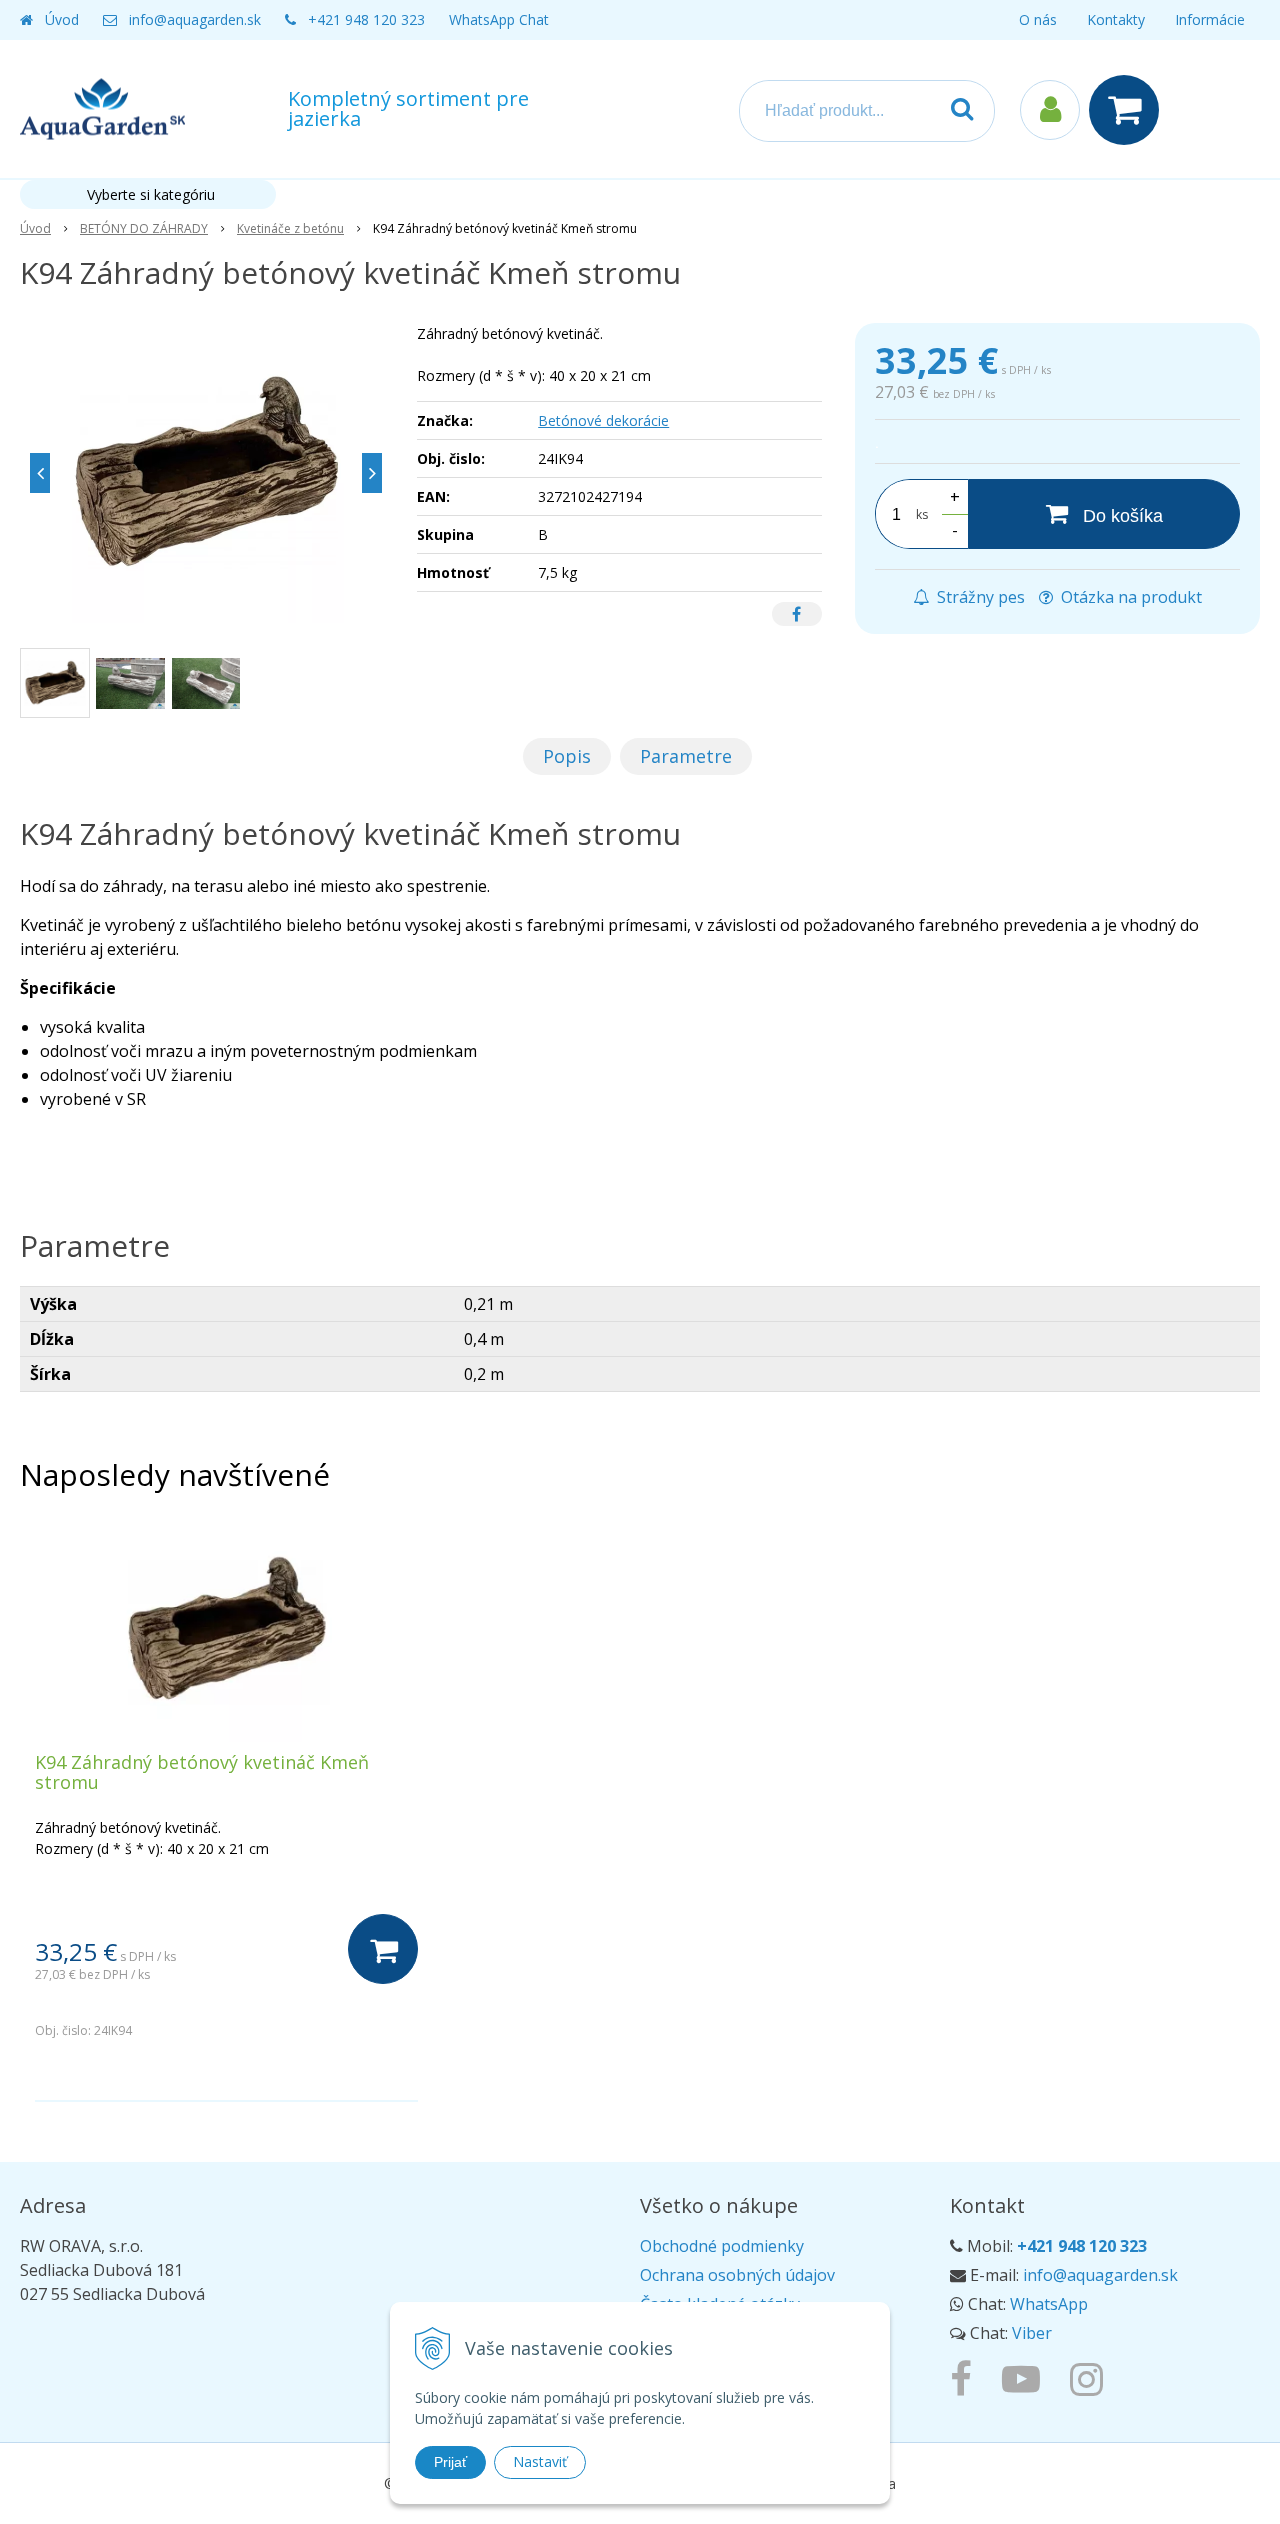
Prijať (450, 2462)
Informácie (1210, 19)
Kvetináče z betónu (290, 228)
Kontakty (1116, 19)
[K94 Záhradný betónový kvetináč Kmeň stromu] (206, 473)
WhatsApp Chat (499, 19)
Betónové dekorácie (603, 420)
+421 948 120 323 (366, 19)
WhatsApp (1049, 2304)
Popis (567, 756)
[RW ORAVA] (966, 2378)
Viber (1032, 2333)
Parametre (686, 756)
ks (922, 514)
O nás (1038, 19)
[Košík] (1129, 110)
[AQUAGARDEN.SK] (1091, 2378)
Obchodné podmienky (722, 2246)
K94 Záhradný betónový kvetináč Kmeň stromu (202, 1772)
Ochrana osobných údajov (737, 2275)
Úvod (62, 19)
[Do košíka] (383, 1949)
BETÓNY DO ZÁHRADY (144, 228)
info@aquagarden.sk (195, 19)
